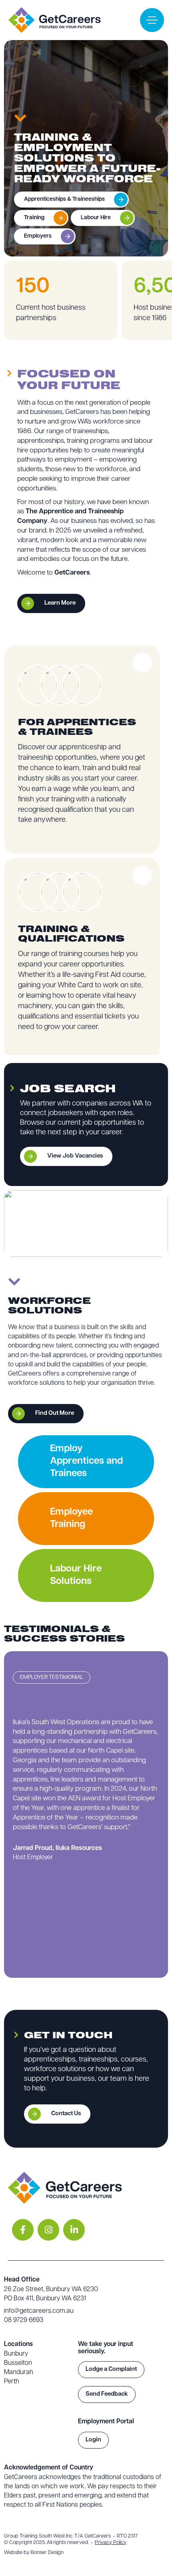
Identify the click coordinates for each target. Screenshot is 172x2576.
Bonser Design (47, 2553)
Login (93, 2440)
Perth (12, 2382)
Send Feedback (107, 2394)
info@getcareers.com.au (39, 2311)
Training (34, 218)
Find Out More (55, 1413)
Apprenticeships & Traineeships (64, 199)
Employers (38, 236)
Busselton (18, 2363)
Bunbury (16, 2354)
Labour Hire (96, 218)
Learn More (60, 603)
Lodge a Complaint (111, 2369)
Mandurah (19, 2372)
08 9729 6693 (24, 2320)
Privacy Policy (111, 2543)
